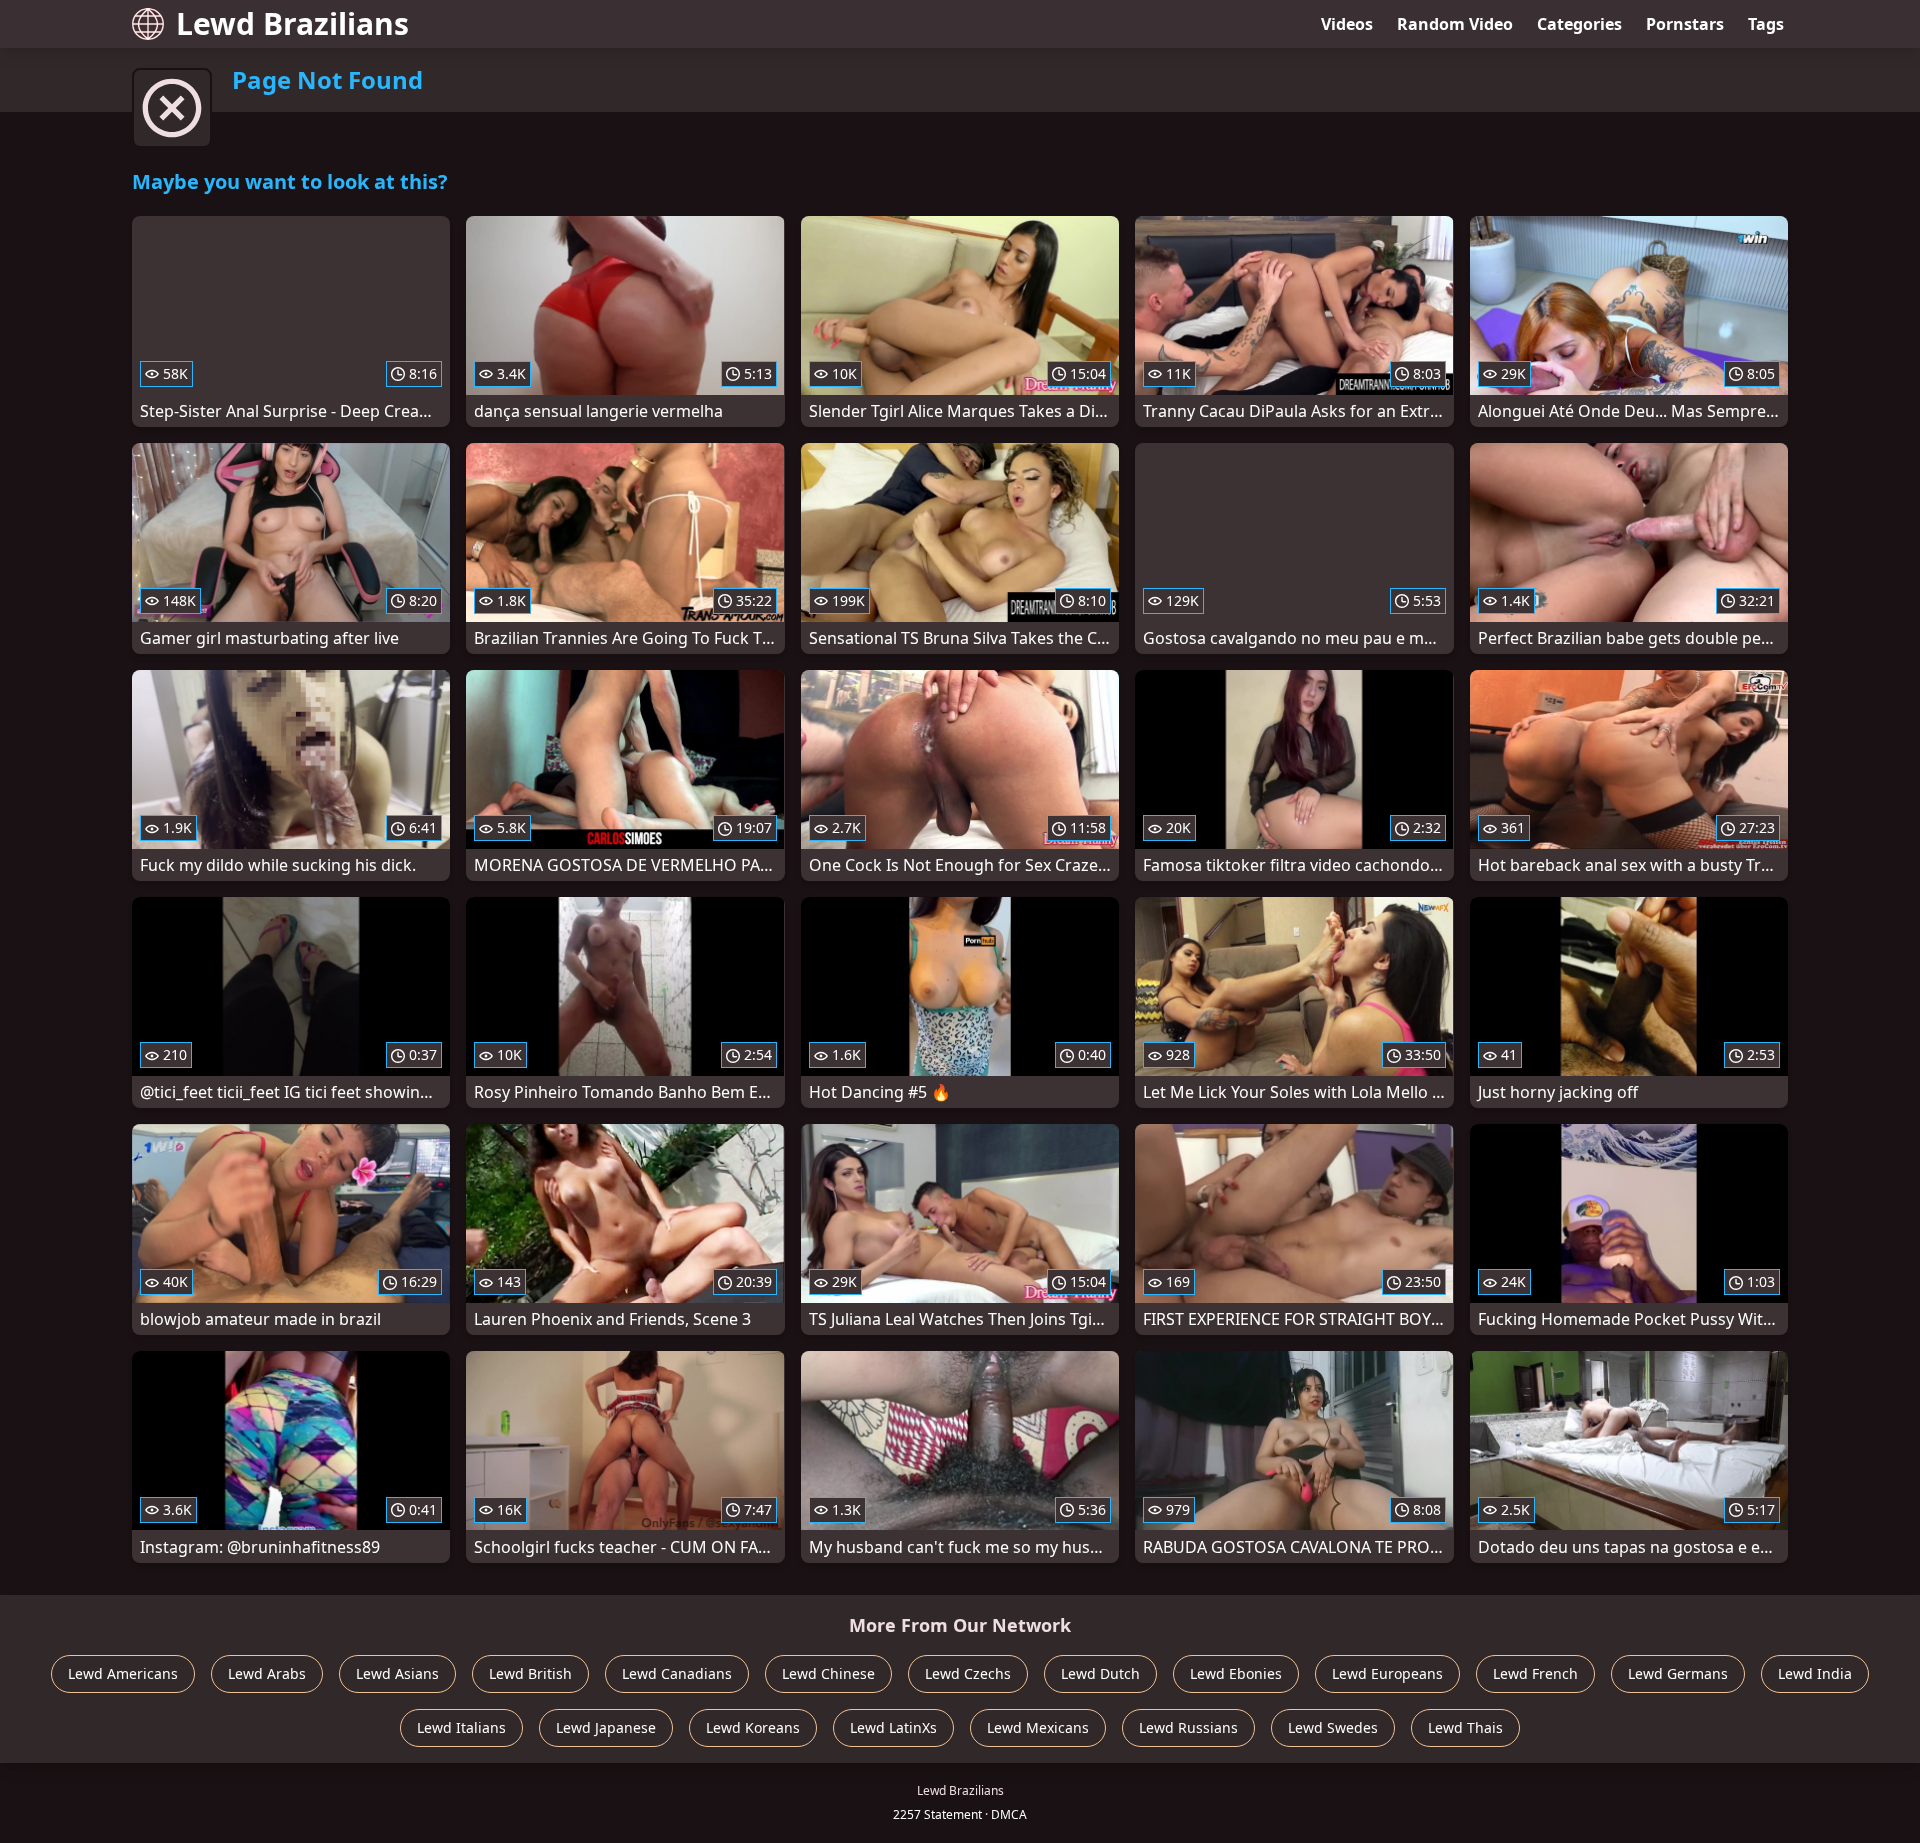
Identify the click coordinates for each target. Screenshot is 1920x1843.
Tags (1766, 24)
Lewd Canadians (677, 1673)
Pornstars (1685, 24)
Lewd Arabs (267, 1673)
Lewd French (1535, 1673)
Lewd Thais (1465, 1727)
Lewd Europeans (1387, 1673)
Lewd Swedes (1333, 1727)
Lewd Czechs (968, 1673)
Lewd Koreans (753, 1727)
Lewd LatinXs (893, 1727)
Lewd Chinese (828, 1673)
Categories (1579, 24)
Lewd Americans (123, 1673)
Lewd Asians (397, 1673)
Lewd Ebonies (1236, 1673)
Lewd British (530, 1673)
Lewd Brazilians (292, 23)
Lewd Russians (1188, 1727)
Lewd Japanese (606, 1727)
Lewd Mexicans (1038, 1727)
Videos (1347, 24)
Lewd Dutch (1100, 1673)
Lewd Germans (1678, 1673)
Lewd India (1815, 1673)
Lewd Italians (461, 1727)
